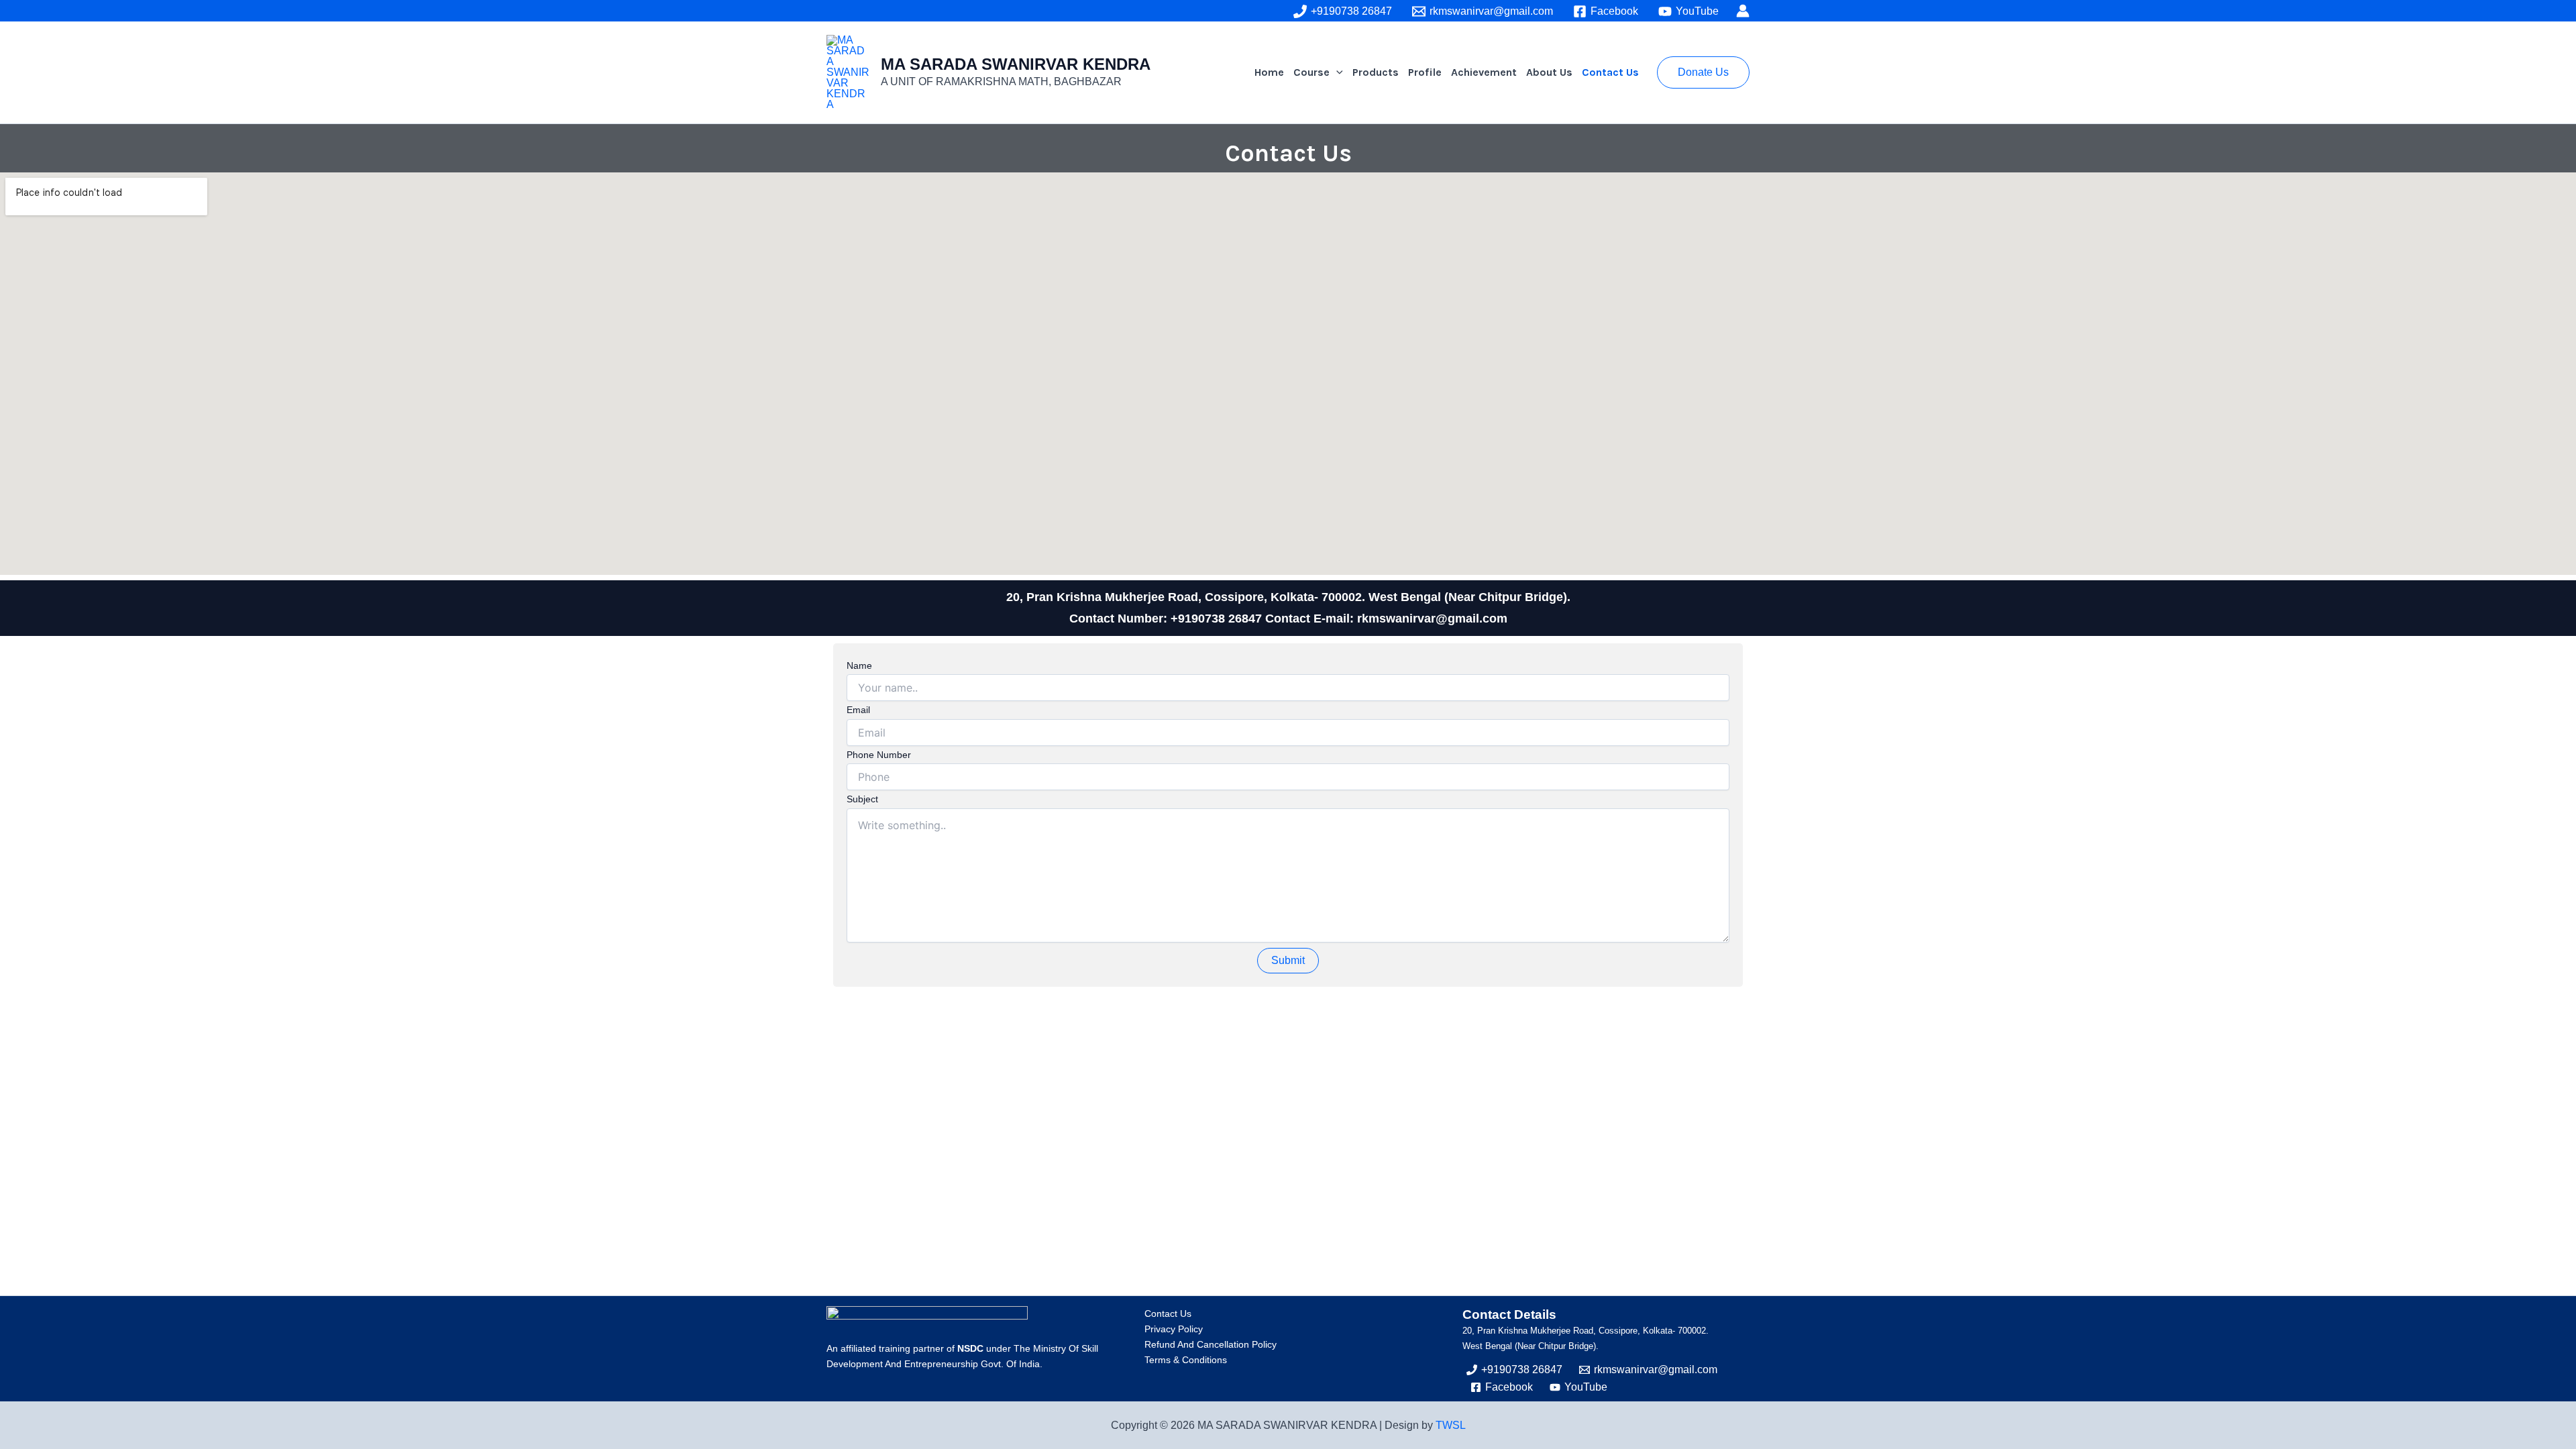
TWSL (1451, 1425)
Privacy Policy (1174, 1329)
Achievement (1484, 72)
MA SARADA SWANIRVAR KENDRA (1016, 64)
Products (1376, 72)
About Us (1549, 72)
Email (858, 710)
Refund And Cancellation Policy (1211, 1344)
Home (1269, 72)
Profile (1425, 72)
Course (1311, 72)
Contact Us (1610, 72)
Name (859, 665)
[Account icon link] (1743, 11)
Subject (862, 799)
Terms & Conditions (1186, 1360)
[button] (1336, 72)
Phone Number (879, 755)
